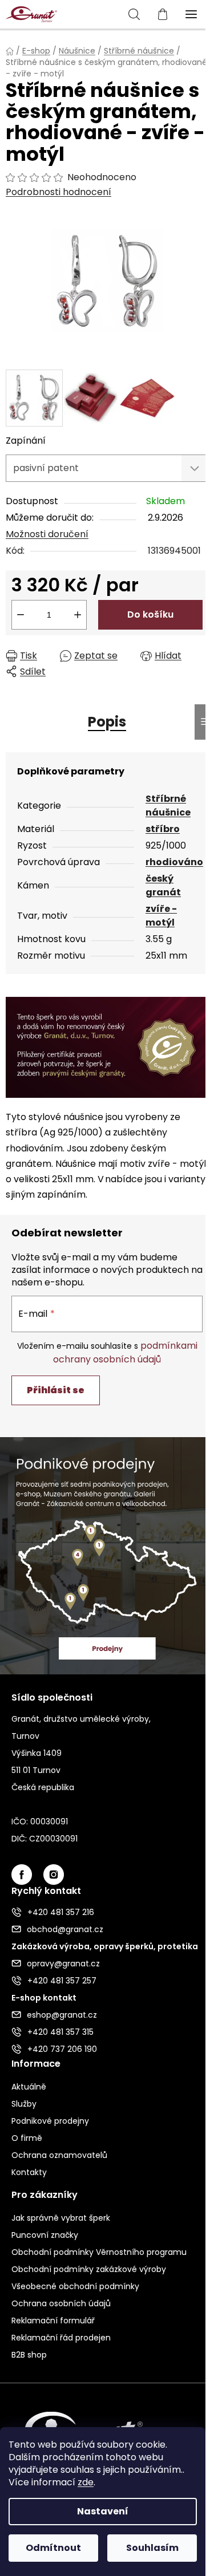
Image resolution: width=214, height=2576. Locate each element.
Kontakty (29, 2172)
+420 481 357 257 (62, 1981)
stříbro (163, 829)
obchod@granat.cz (65, 1929)
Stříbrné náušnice (168, 806)
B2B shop (29, 2355)
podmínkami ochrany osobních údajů (125, 1352)
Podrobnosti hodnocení (58, 192)
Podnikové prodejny (50, 2121)
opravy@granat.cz (63, 1964)
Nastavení (103, 2511)
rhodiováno (174, 862)
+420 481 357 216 (61, 1912)
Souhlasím (152, 2548)
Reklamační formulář (53, 2321)
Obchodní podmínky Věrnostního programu (99, 2252)
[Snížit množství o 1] (21, 615)
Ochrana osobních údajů (61, 2303)
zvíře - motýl (161, 916)
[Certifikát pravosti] (107, 1047)
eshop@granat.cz (62, 2015)
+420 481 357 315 (60, 2032)
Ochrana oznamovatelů (59, 2155)
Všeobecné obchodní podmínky (75, 2286)
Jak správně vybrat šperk (61, 2218)
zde (86, 2482)
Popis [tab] (107, 722)
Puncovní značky (45, 2235)
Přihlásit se (56, 1390)
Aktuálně (29, 2087)
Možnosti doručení (47, 534)
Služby (24, 2104)
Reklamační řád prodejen (61, 2338)
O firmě (27, 2138)
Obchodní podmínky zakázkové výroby (89, 2269)
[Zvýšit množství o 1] (78, 615)
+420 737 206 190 (62, 2049)
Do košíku (150, 614)
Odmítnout (53, 2548)
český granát (163, 885)
